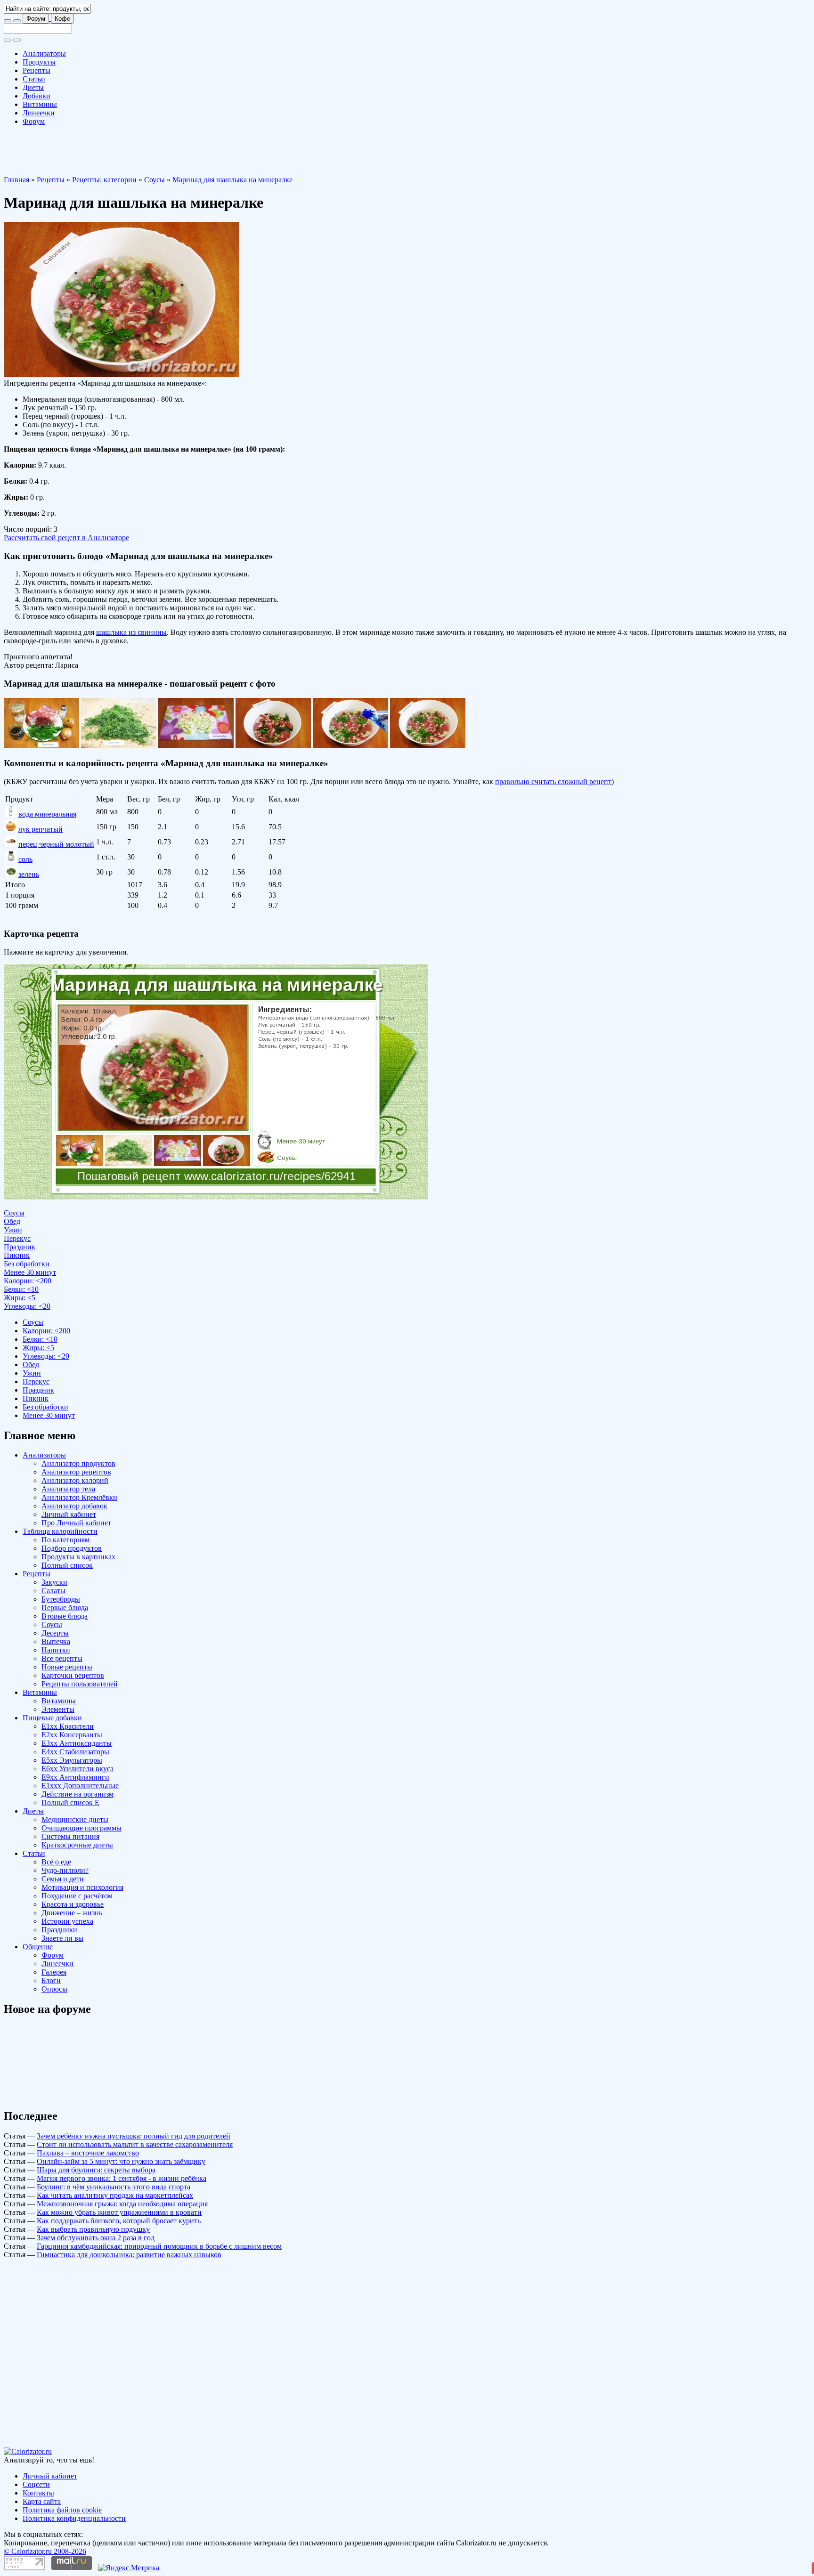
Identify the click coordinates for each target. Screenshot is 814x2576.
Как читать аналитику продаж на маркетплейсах (115, 2195)
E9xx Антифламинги (75, 1777)
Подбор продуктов (72, 1548)
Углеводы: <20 (27, 1306)
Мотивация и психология (82, 1887)
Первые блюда (65, 1608)
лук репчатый (41, 829)
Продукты (39, 62)
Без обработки (27, 1264)
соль (25, 859)
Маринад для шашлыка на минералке (232, 180)
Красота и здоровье (73, 1904)
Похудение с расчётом (77, 1896)
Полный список (67, 1565)
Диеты (33, 87)
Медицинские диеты (75, 1819)
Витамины (40, 104)
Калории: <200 (28, 1281)
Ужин (13, 1230)
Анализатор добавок (74, 1506)
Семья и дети (63, 1879)
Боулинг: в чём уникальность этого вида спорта (114, 2187)
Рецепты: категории (104, 180)
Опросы (54, 1989)
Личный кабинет (69, 1514)
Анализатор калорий (75, 1480)
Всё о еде (56, 1862)
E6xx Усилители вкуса (77, 1769)
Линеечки (39, 113)
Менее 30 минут (30, 1272)
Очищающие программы (81, 1828)
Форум (36, 19)
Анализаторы (44, 53)
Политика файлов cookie (62, 2510)
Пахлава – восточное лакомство (88, 2153)
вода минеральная (47, 814)
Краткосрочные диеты (77, 1845)
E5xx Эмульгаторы (72, 1760)
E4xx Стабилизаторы (75, 1752)
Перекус (17, 1238)
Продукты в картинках (78, 1557)
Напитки (56, 1650)
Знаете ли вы (62, 1938)
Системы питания (70, 1836)
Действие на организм (77, 1794)
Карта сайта (42, 2501)
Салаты (53, 1591)
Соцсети (36, 2484)
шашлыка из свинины (131, 632)
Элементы (58, 1709)
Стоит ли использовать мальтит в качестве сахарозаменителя (135, 2144)
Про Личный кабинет (76, 1523)
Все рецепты (62, 1658)
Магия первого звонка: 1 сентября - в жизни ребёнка (122, 2178)
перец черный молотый (56, 844)
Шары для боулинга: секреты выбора (96, 2170)
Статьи (34, 79)
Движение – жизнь (72, 1913)
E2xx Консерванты (72, 1735)
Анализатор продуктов (78, 1463)
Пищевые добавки (52, 1718)
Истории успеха (67, 1921)
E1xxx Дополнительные (80, 1786)
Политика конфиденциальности (74, 2518)
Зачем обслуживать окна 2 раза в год (96, 2238)
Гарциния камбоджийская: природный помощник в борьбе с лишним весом (159, 2246)
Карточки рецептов (73, 1675)
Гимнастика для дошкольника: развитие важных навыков (129, 2255)
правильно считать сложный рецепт (553, 782)
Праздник (20, 1247)
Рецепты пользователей (80, 1684)
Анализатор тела (68, 1489)
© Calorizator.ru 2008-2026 (45, 2551)
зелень (29, 874)
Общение (38, 1947)
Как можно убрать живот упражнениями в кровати (119, 2212)
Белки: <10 (21, 1289)
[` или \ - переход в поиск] (8, 21)
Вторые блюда (65, 1616)
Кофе (62, 19)
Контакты (38, 2493)
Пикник (17, 1255)
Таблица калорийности (60, 1531)
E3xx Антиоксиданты (77, 1743)
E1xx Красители (68, 1726)
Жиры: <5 (20, 1298)
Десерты (55, 1633)
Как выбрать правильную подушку (93, 2229)
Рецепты (37, 70)
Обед (12, 1221)
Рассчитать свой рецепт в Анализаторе (66, 538)
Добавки (37, 96)
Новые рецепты (67, 1667)
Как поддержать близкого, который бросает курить (119, 2221)
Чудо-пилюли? (65, 1870)
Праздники (59, 1930)
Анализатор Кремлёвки (79, 1497)
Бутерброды (61, 1599)
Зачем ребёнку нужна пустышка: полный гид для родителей (134, 2136)
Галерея (54, 1972)
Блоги (51, 1981)
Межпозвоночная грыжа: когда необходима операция (122, 2204)
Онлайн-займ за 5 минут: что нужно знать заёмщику (121, 2161)
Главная (16, 180)
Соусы (155, 180)
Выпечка (56, 1641)
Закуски (54, 1582)
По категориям (65, 1540)
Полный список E (70, 1802)
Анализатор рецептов (76, 1472)
